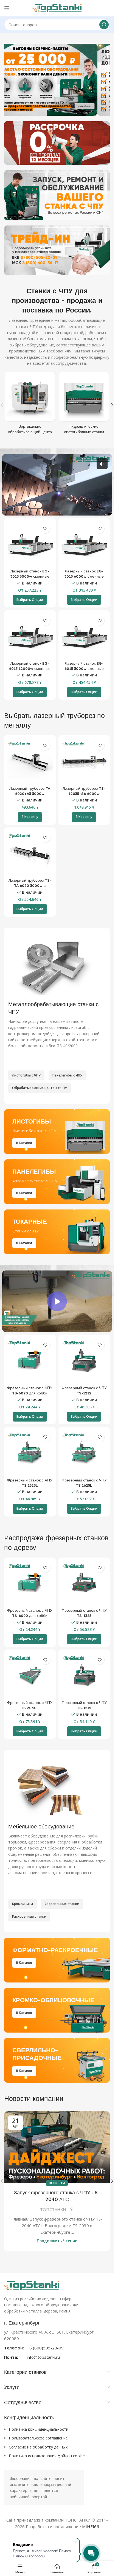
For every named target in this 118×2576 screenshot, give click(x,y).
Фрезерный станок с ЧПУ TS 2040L (30, 1705)
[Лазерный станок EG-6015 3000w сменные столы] (84, 636)
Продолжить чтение (57, 2241)
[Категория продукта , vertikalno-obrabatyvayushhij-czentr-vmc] (30, 405)
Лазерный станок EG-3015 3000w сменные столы (30, 576)
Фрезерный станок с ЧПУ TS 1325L (30, 1483)
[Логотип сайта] (57, 8)
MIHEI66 (91, 2526)
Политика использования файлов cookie (47, 2456)
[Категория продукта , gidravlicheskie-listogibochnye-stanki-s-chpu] (84, 405)
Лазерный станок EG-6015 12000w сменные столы (30, 668)
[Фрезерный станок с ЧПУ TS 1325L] (30, 1453)
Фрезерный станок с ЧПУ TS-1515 (84, 1705)
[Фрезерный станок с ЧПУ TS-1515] (84, 1675)
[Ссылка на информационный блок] (57, 2340)
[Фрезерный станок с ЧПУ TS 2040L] (30, 1675)
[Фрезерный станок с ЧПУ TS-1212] (84, 1361)
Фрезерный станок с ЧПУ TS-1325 (84, 1613)
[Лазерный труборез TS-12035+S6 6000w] (84, 761)
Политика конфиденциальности (39, 2429)
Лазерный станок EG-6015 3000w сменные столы (84, 668)
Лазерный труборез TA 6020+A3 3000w (30, 791)
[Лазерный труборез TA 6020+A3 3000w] (30, 761)
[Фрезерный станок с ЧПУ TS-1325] (84, 1583)
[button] (112, 405)
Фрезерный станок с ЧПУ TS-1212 (84, 1390)
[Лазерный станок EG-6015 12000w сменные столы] (30, 636)
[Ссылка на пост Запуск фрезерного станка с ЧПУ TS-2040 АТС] (57, 2147)
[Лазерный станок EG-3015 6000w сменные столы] (84, 544)
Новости (57, 2183)
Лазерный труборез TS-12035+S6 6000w (84, 791)
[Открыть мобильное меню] (7, 8)
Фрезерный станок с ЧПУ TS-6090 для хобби (30, 1390)
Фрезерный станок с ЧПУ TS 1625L (84, 1483)
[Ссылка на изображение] (32, 2285)
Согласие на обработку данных (38, 2447)
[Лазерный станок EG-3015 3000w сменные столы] (30, 544)
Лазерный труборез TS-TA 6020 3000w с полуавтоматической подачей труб (30, 888)
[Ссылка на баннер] (57, 143)
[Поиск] (104, 25)
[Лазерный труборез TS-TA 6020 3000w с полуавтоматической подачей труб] (30, 853)
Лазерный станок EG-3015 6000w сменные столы (84, 576)
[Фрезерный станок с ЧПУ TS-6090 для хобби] (30, 1361)
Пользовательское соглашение (38, 2438)
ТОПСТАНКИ (53, 2209)
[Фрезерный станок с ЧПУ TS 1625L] (84, 1453)
